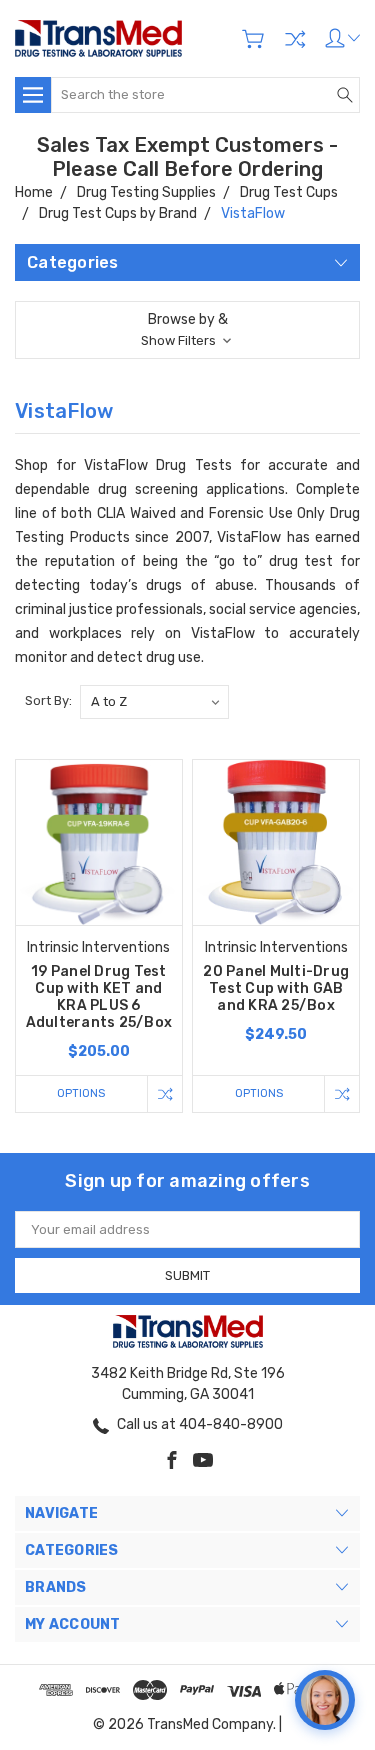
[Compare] (295, 39)
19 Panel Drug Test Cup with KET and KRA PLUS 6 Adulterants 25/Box (99, 997)
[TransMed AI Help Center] (325, 1700)
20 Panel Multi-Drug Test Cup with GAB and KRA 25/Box (276, 988)
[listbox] (154, 702)
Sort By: (48, 700)
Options (81, 1093)
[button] (187, 330)
